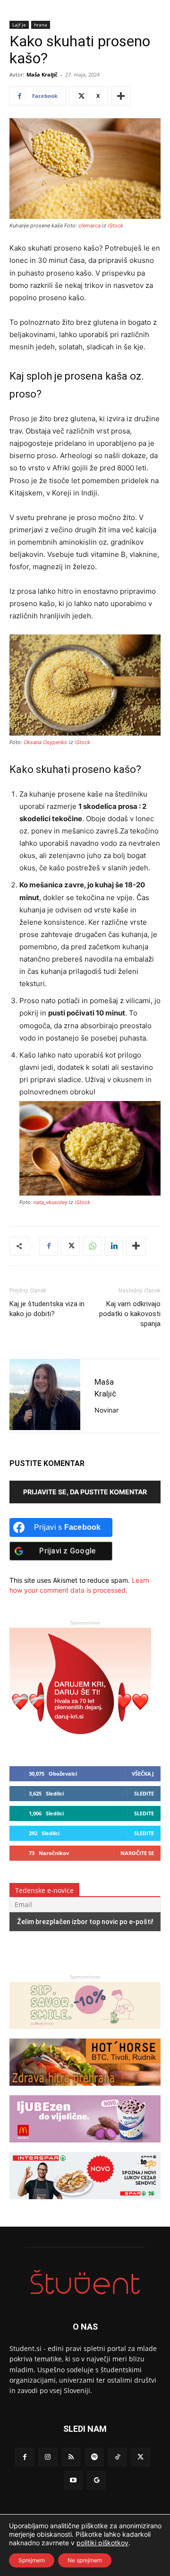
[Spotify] (94, 2457)
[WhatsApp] (92, 1246)
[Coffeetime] (85, 2034)
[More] (121, 96)
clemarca (89, 226)
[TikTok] (117, 2457)
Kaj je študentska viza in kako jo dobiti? (47, 1309)
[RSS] (71, 2457)
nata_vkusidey (51, 1202)
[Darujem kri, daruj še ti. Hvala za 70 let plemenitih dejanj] (80, 1743)
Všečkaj (143, 1774)
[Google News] (97, 2480)
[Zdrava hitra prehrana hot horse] (85, 2090)
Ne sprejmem (85, 2560)
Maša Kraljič (42, 74)
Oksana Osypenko (46, 742)
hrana (41, 25)
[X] (70, 1246)
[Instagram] (48, 2457)
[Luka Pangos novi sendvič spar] (85, 2204)
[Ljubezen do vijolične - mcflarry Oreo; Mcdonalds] (85, 2147)
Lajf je (19, 25)
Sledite (144, 1793)
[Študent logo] (85, 2282)
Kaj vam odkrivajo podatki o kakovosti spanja (130, 1314)
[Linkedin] (114, 1246)
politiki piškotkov (102, 2543)
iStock (115, 226)
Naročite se (137, 1853)
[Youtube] (73, 2480)
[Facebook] (49, 1246)
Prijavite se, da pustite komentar (85, 1492)
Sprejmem (32, 2560)
